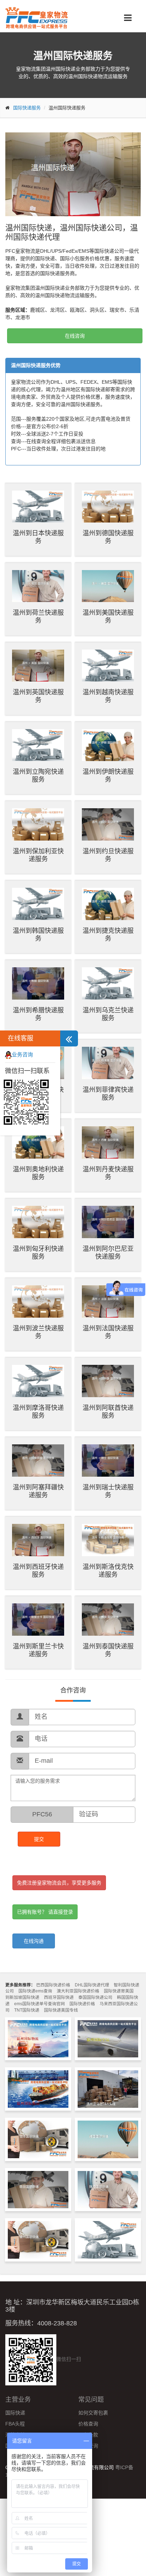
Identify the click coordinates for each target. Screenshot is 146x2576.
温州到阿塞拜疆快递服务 (38, 1491)
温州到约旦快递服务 (108, 855)
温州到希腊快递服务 (38, 1014)
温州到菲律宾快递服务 (108, 1094)
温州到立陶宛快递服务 (38, 776)
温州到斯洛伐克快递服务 (108, 1571)
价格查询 (88, 2424)
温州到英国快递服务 (38, 696)
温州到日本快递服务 (38, 537)
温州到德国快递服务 (108, 537)
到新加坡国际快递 (22, 1997)
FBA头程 (15, 2424)
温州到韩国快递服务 (38, 935)
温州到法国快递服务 (108, 1332)
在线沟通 (34, 1941)
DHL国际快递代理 (92, 1985)
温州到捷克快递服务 (108, 935)
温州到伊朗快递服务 (108, 776)
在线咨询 (75, 336)
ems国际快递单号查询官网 (40, 2004)
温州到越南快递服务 (108, 696)
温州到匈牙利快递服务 (38, 1253)
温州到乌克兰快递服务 (108, 1014)
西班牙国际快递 (59, 1997)
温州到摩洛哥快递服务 (38, 1412)
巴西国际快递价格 (53, 1985)
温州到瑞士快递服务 (108, 1491)
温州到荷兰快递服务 (38, 617)
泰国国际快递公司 (95, 1997)
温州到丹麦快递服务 (108, 1173)
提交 (39, 1839)
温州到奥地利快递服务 (38, 1173)
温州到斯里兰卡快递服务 (38, 1650)
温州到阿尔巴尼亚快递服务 (108, 1253)
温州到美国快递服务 (108, 617)
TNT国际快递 (27, 2010)
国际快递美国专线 (61, 2010)
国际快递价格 (82, 2004)
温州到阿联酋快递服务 (108, 1412)
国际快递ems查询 (35, 1991)
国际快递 (15, 2413)
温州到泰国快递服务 (108, 1650)
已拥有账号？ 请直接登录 (45, 1912)
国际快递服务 (27, 108)
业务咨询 (22, 1054)
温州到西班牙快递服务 (38, 1571)
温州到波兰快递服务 (38, 1332)
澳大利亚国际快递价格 (78, 1991)
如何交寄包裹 (93, 2413)
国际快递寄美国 (119, 1991)
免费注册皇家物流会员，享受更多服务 (59, 1883)
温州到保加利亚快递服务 (38, 855)
